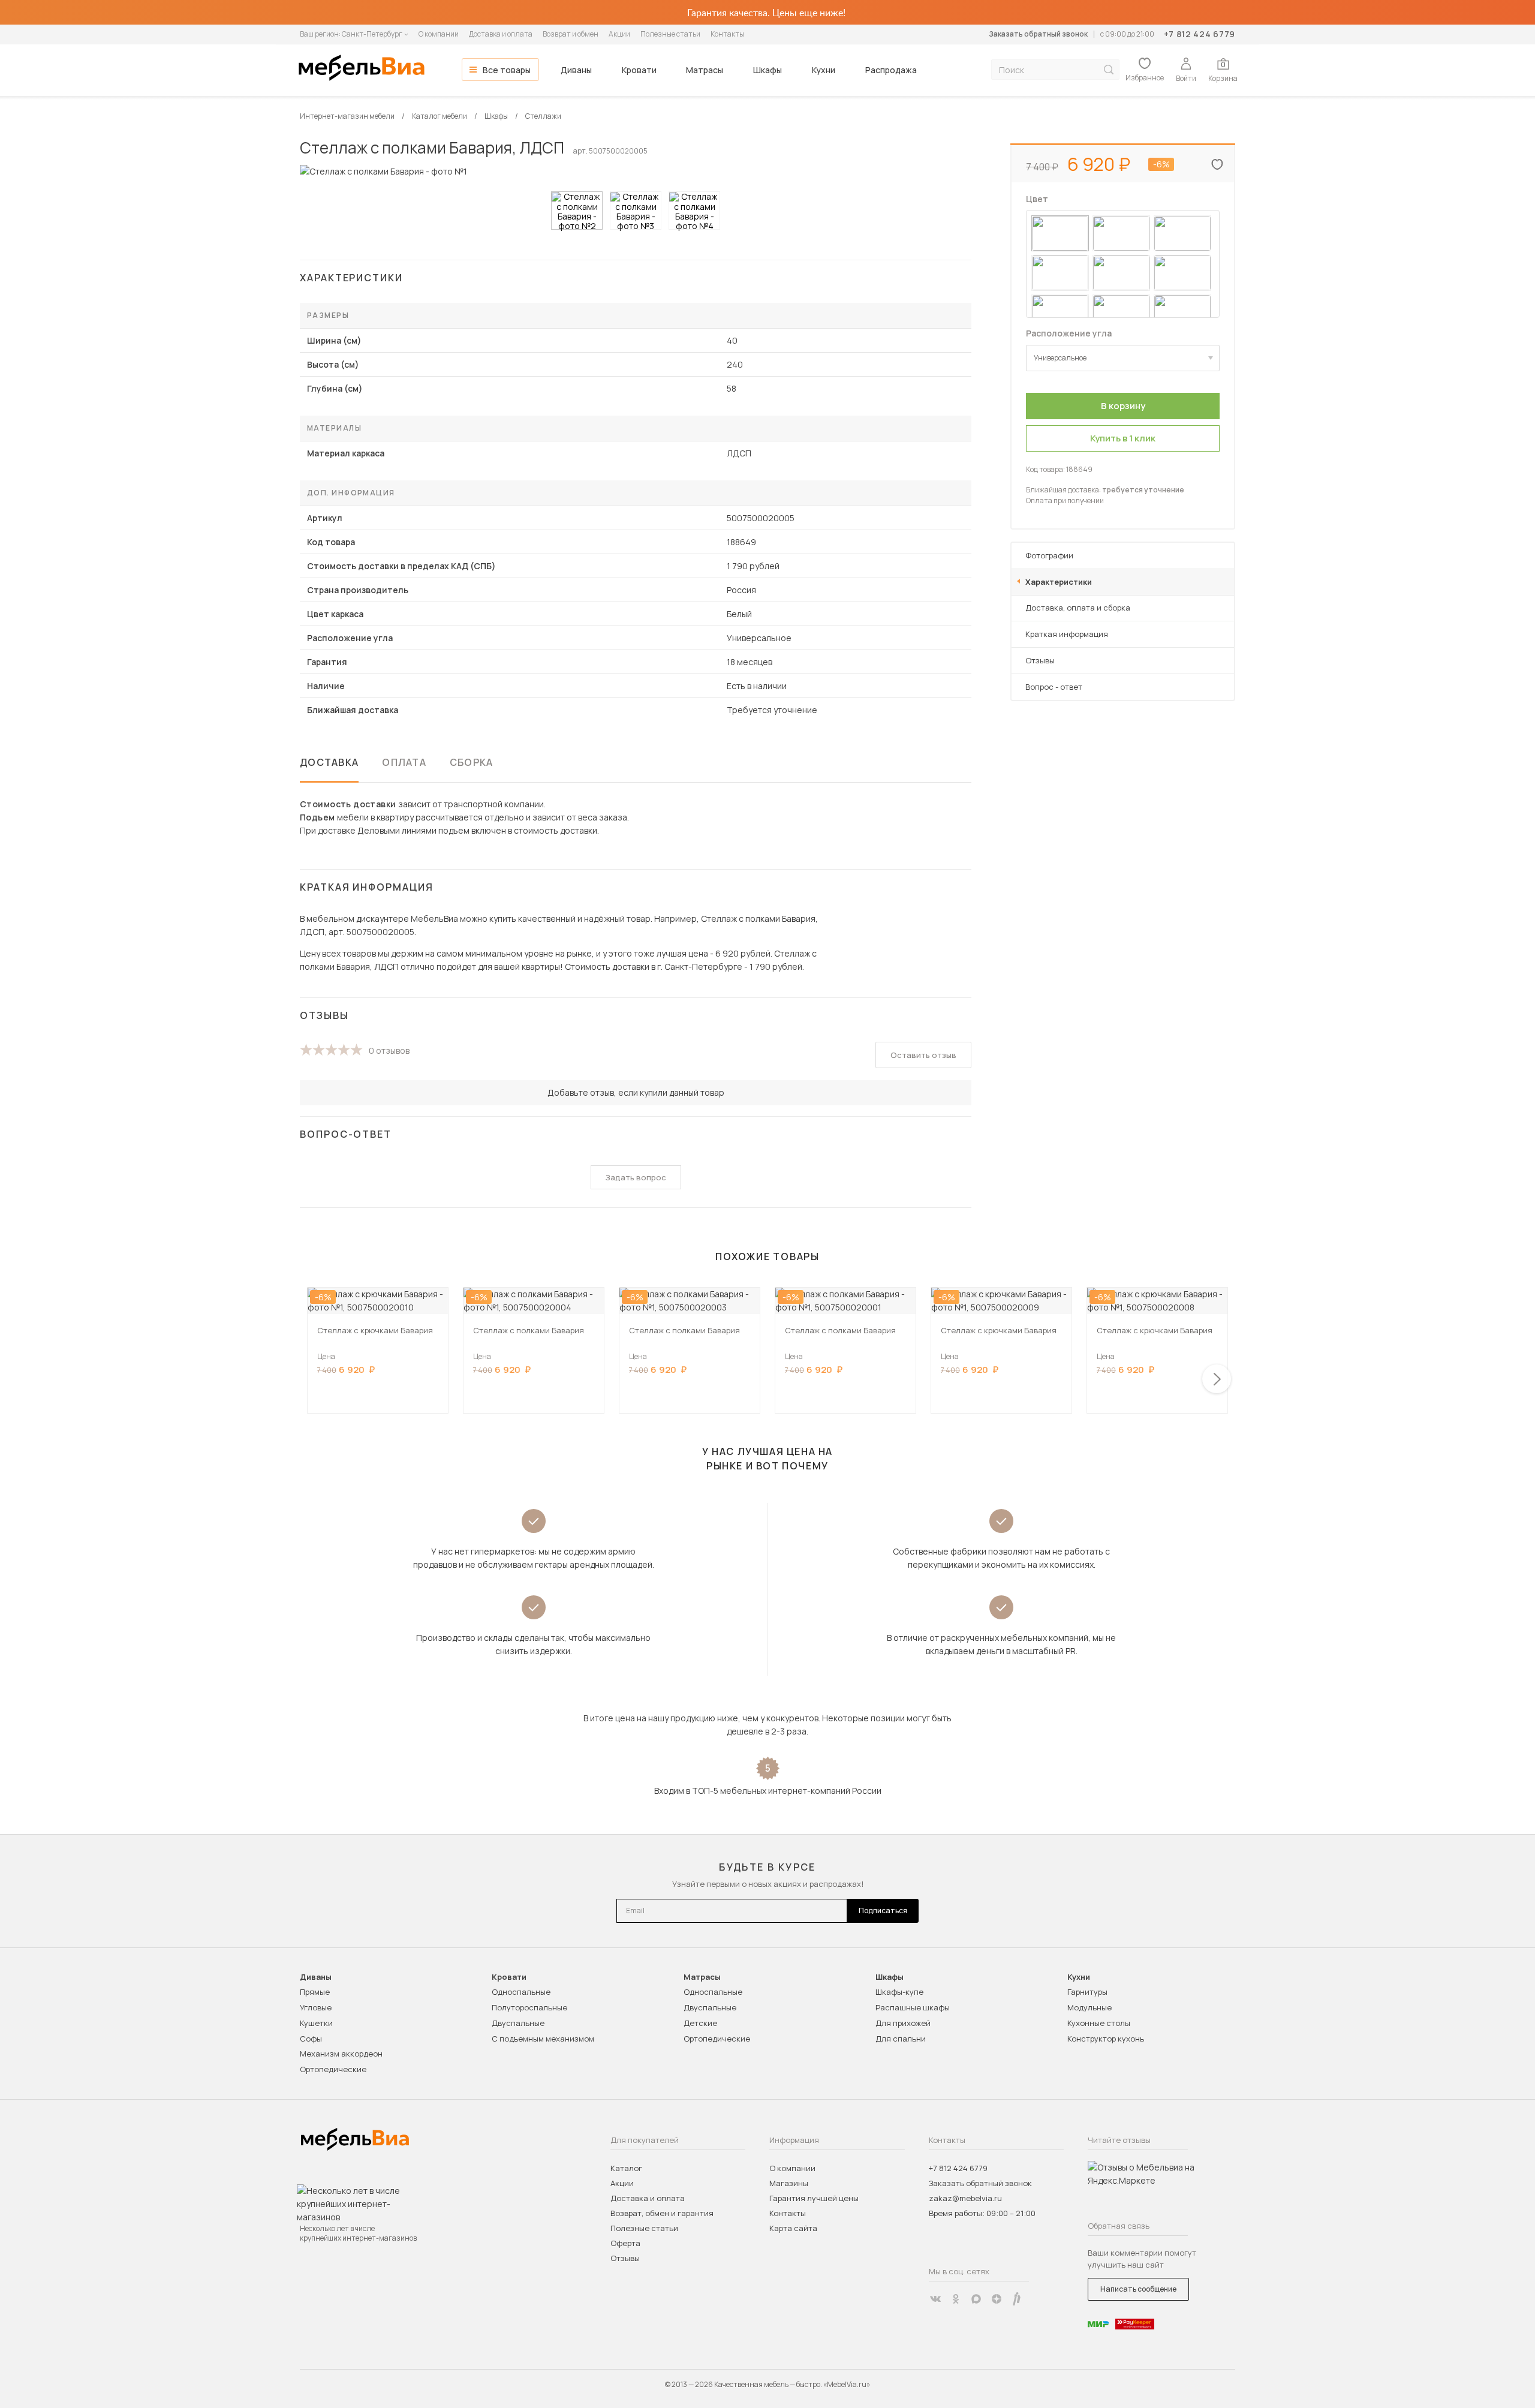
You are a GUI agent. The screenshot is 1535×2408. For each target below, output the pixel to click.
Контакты (727, 34)
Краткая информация (1067, 634)
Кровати (639, 70)
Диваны (576, 70)
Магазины (789, 2183)
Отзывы (1040, 660)
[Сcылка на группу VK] (935, 2299)
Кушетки (316, 2023)
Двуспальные (518, 2023)
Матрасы (705, 70)
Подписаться (883, 1911)
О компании (439, 34)
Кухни (824, 70)
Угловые (316, 2007)
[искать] (1109, 70)
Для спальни (901, 2039)
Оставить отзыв (923, 1055)
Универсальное (1060, 358)
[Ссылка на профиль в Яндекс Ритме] (1017, 2299)
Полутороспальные (529, 2007)
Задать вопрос (636, 1177)
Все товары (507, 70)
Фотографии (1049, 555)
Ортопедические (333, 2069)
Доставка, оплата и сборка (1078, 608)
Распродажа (891, 70)
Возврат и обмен (571, 34)
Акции (619, 34)
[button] (1217, 1379)
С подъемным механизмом (543, 2039)
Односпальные (521, 1992)
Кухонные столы (1099, 2023)
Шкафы (767, 70)
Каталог (626, 2168)
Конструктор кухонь (1106, 2039)
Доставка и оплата (501, 34)
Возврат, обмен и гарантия (662, 2213)
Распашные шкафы (913, 2007)
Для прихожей (903, 2023)
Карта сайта (793, 2228)
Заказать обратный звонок (1038, 34)
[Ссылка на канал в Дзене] (997, 2299)
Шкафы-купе (899, 1992)
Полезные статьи (670, 34)
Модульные (1089, 2007)
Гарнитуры (1087, 1992)
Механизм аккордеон (341, 2054)
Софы (311, 2039)
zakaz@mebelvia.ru (965, 2198)
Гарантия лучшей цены (814, 2198)
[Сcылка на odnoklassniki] (956, 2299)
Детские (700, 2023)
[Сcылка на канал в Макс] (976, 2299)
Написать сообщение (1138, 2289)
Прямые (315, 1992)
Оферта (625, 2243)
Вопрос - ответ (1054, 687)
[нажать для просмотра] (577, 211)
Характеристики (1059, 582)
